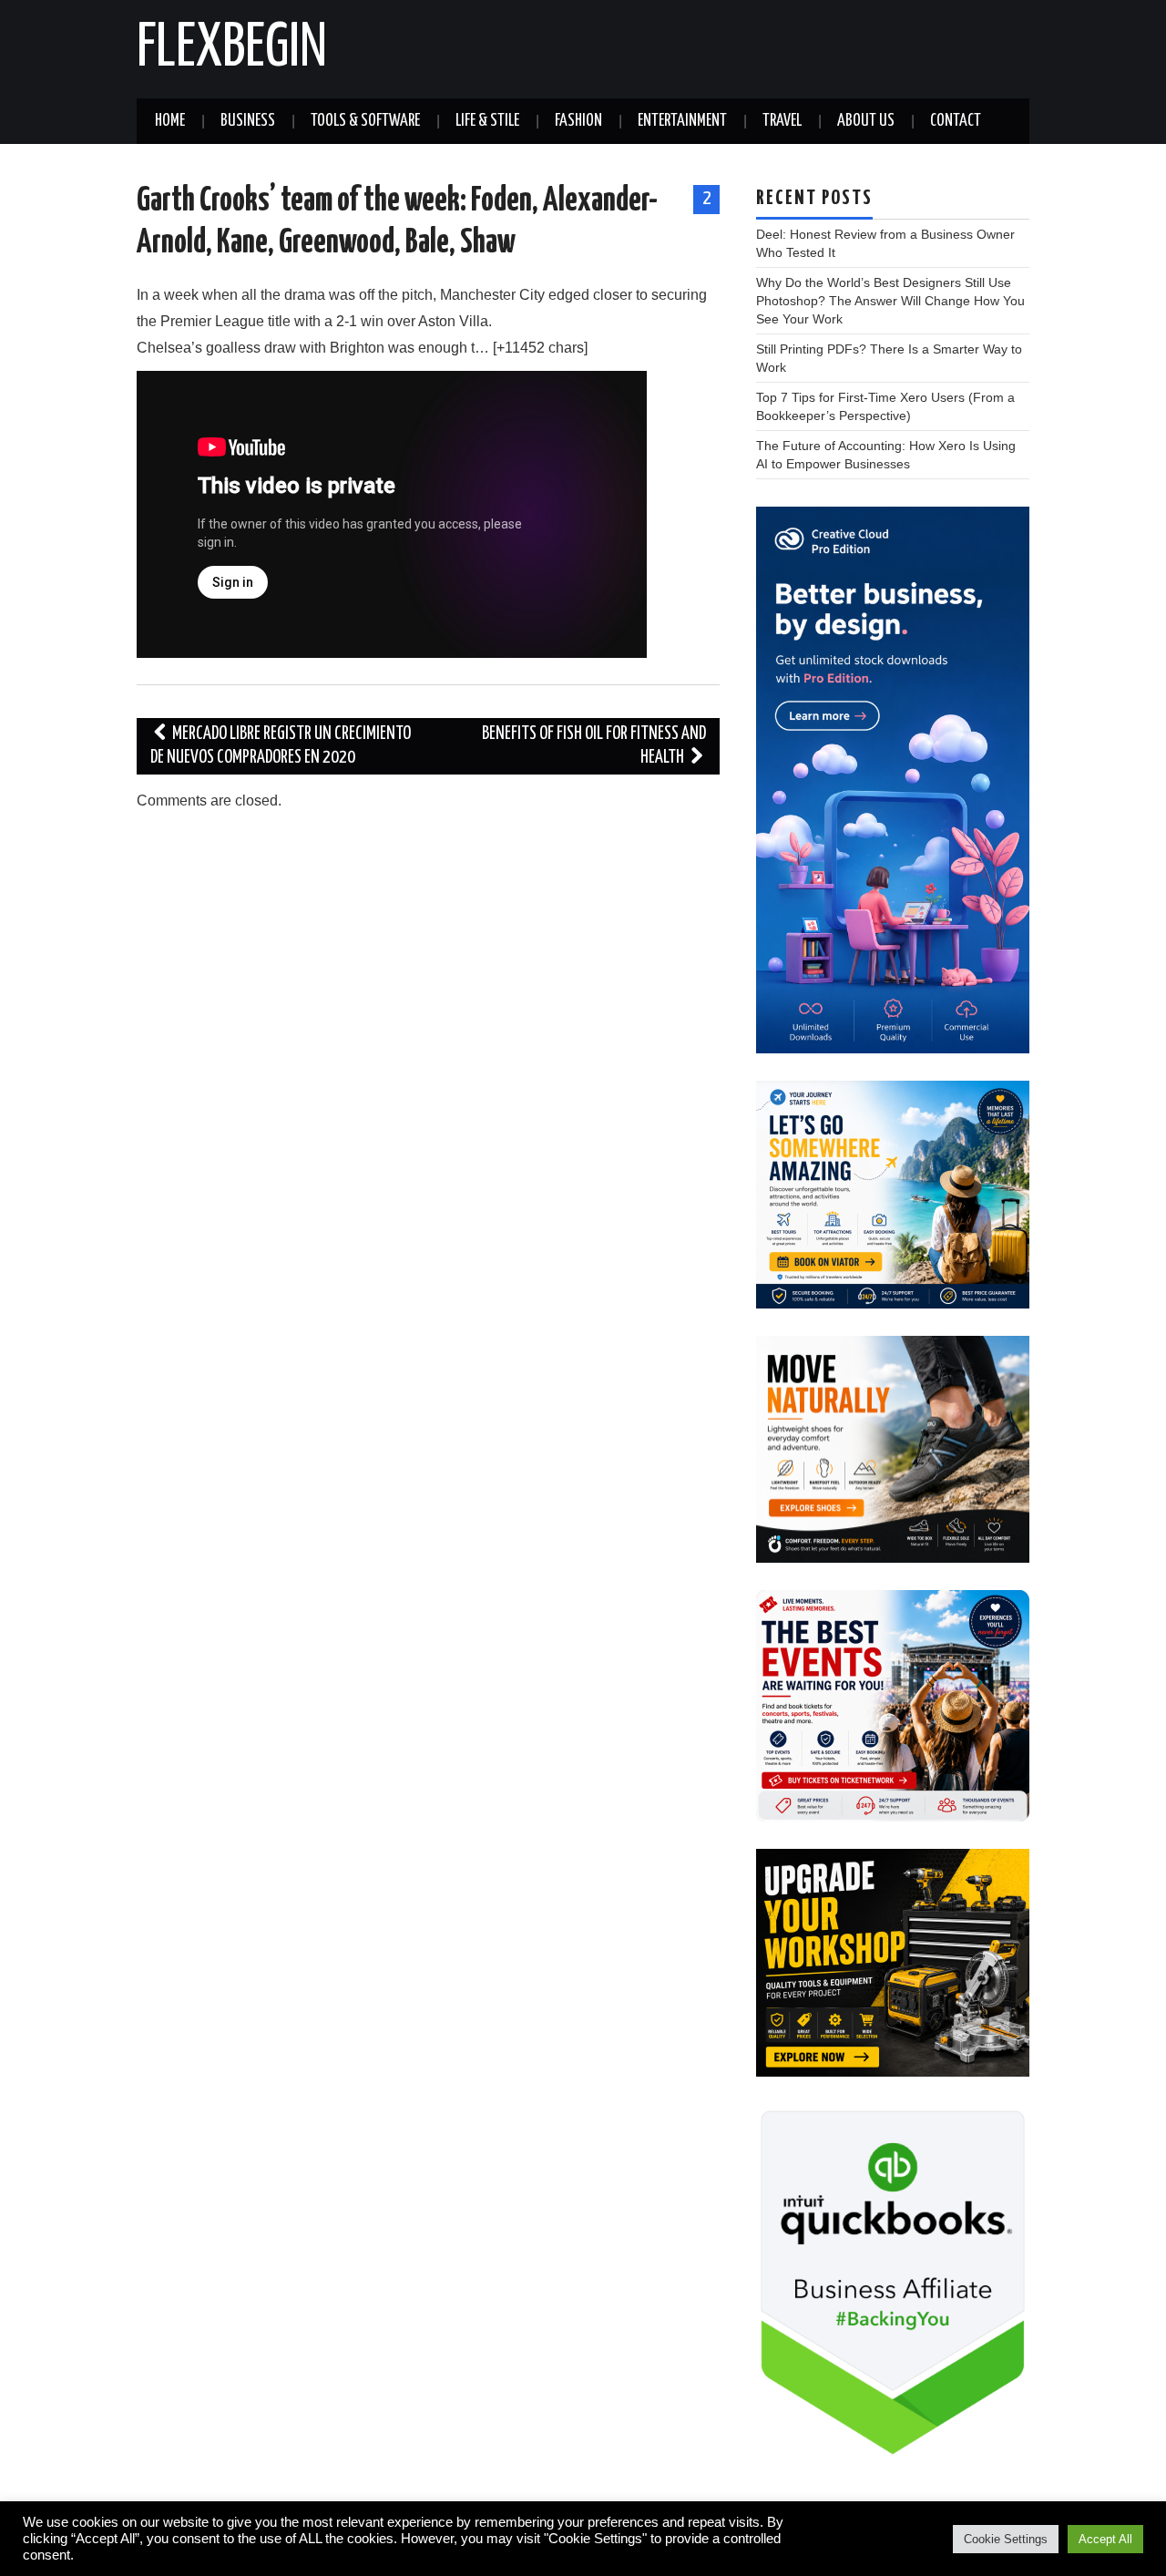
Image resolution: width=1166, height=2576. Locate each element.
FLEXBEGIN (232, 49)
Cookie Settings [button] (1006, 2539)
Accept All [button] (1105, 2539)
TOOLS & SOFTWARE (365, 121)
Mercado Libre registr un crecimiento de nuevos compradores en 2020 (281, 746)
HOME (170, 121)
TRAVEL (782, 121)
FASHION (578, 121)
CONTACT (956, 121)
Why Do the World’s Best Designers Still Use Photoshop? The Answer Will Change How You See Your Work (890, 301)
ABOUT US (866, 121)
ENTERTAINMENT (682, 121)
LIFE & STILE (487, 121)
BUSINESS (248, 121)
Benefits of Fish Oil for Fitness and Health (594, 746)
